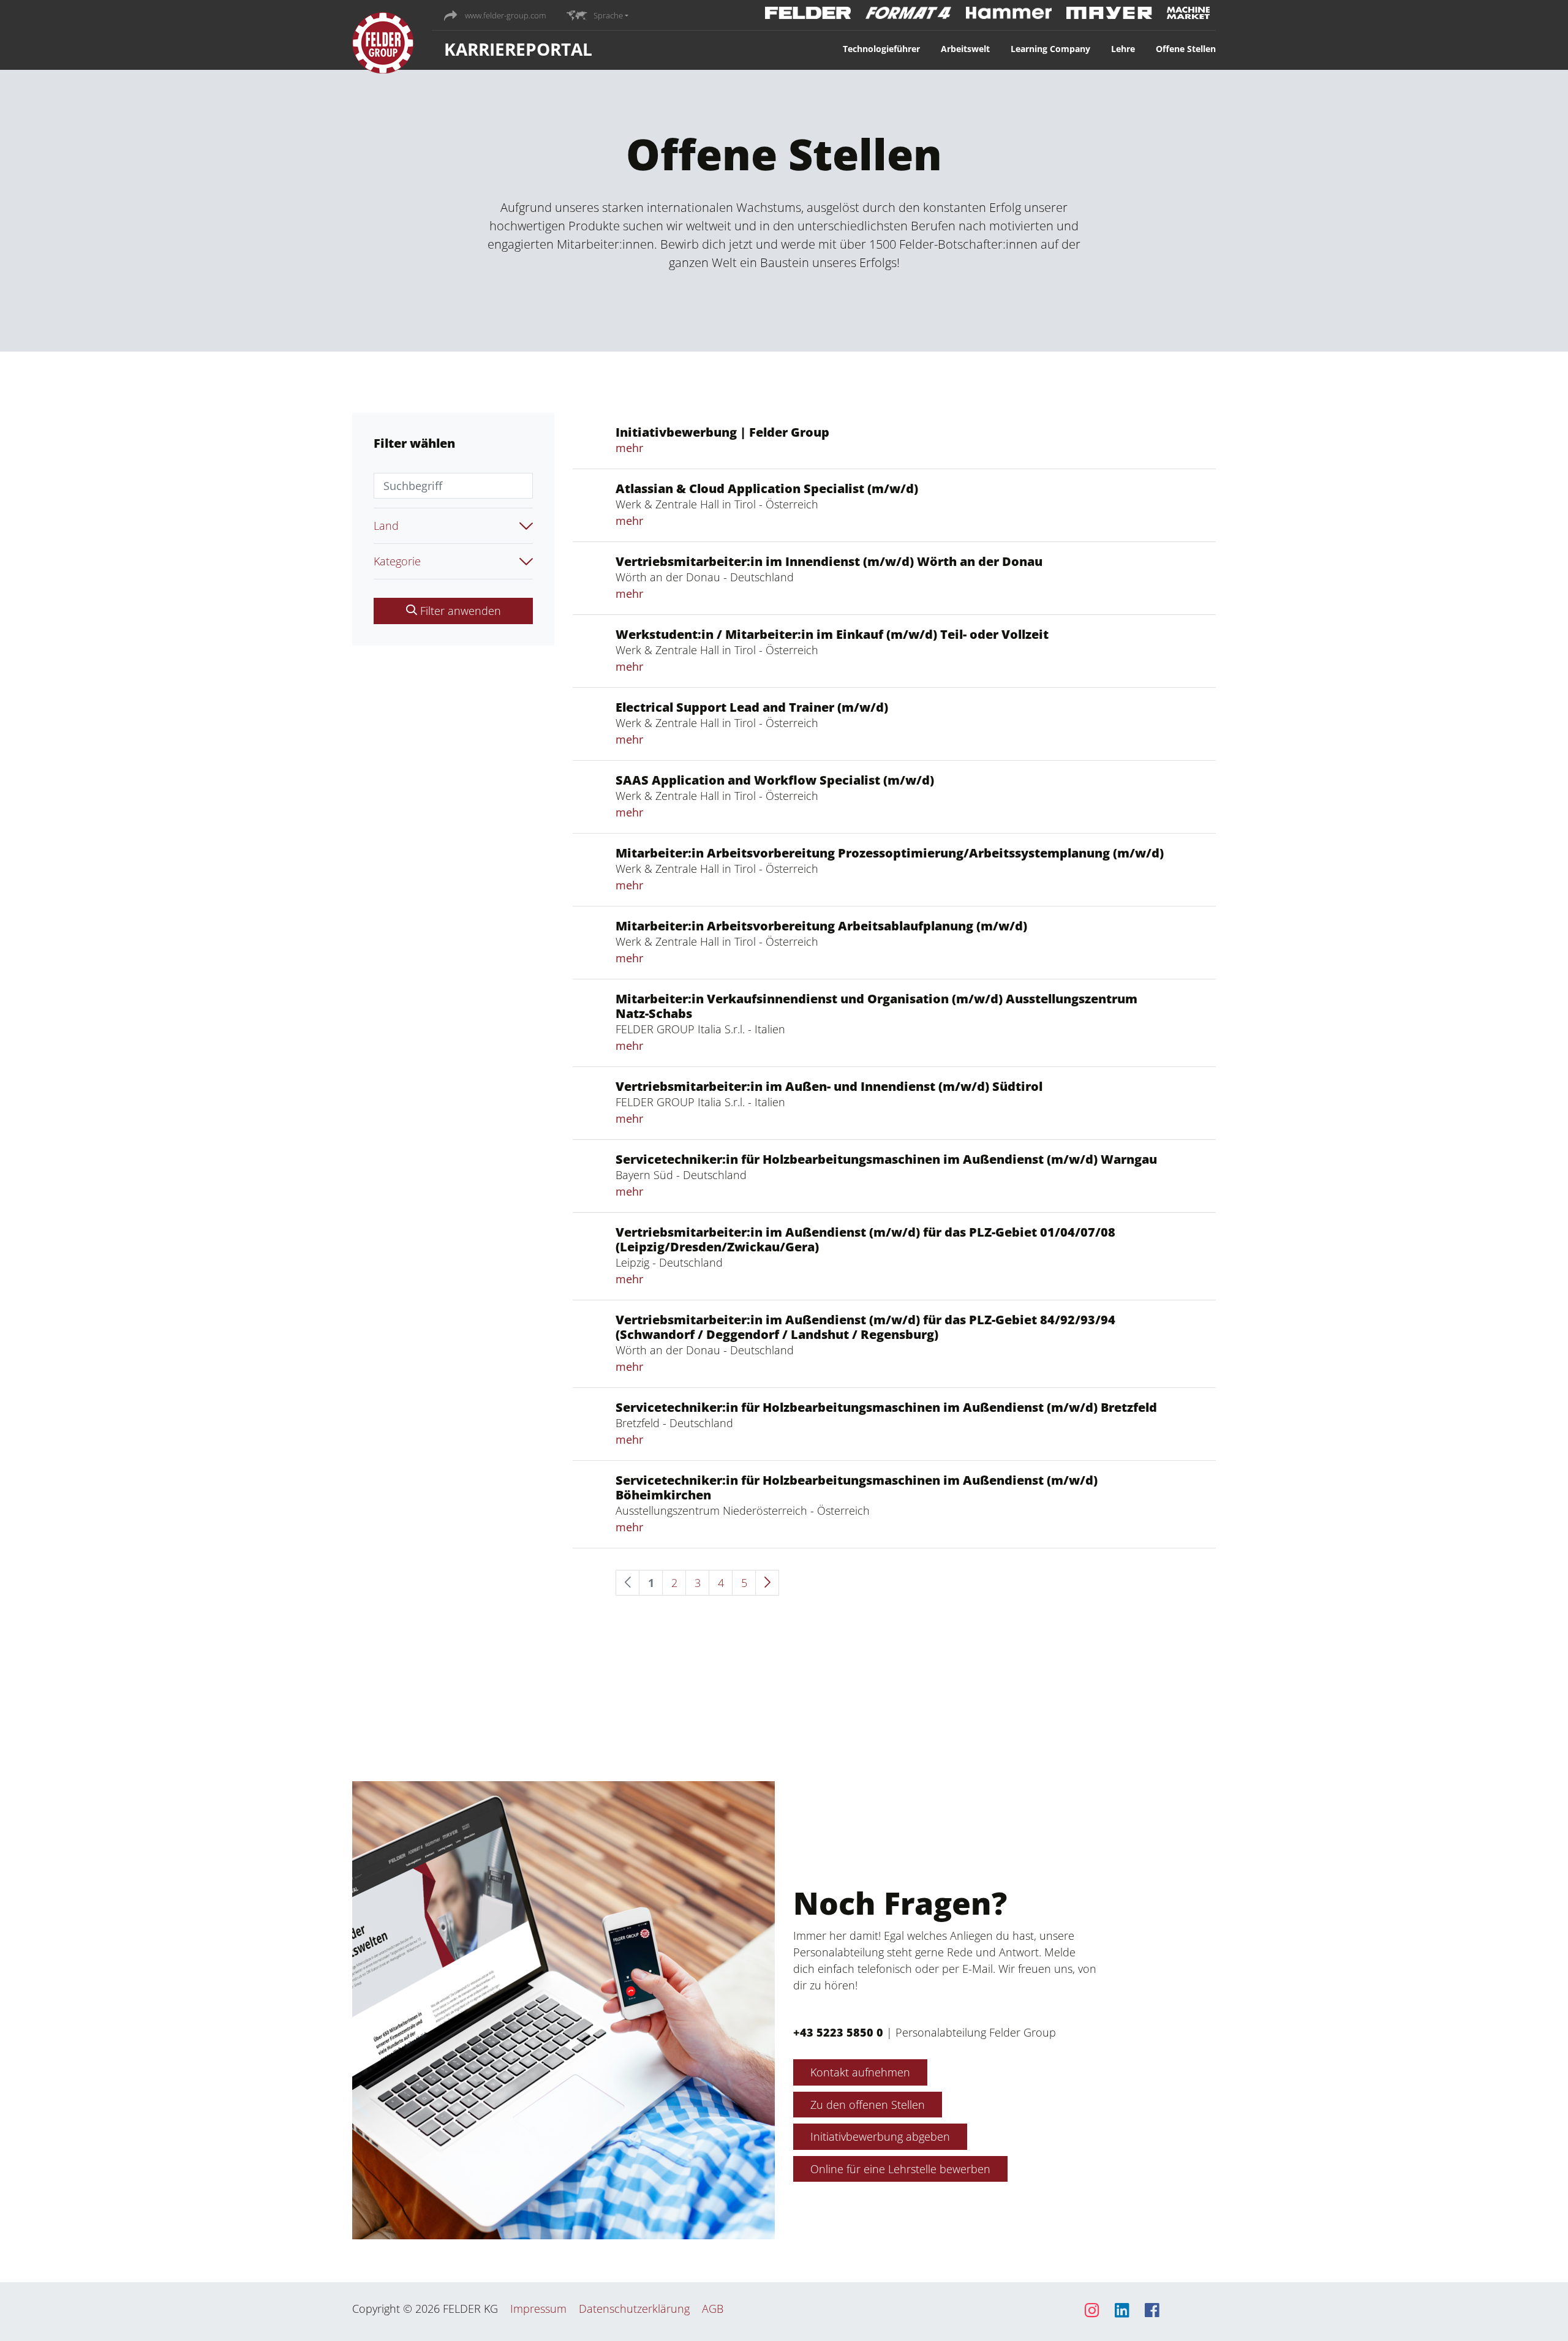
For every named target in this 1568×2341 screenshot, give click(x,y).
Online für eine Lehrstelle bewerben (900, 2169)
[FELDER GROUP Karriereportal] (383, 46)
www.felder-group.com (504, 15)
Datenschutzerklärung (634, 2309)
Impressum (538, 2309)
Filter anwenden (459, 611)
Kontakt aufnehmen (860, 2072)
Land (386, 526)
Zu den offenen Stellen (868, 2105)
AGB (713, 2309)
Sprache (608, 15)
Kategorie (397, 561)
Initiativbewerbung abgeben (880, 2136)
